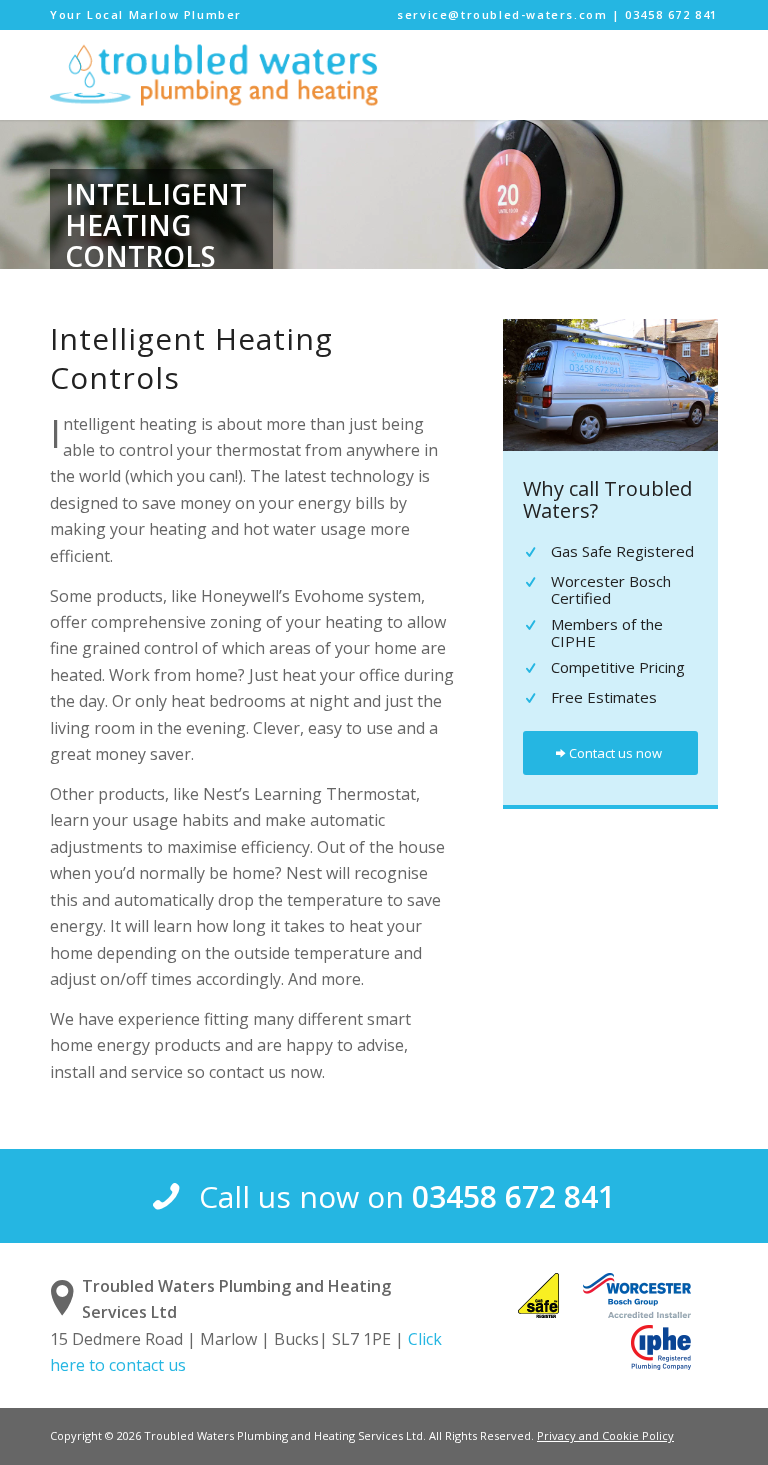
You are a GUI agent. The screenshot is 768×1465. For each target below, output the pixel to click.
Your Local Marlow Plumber (146, 14)
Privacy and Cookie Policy (605, 1435)
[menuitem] (146, 15)
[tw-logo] (214, 75)
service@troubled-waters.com (502, 14)
